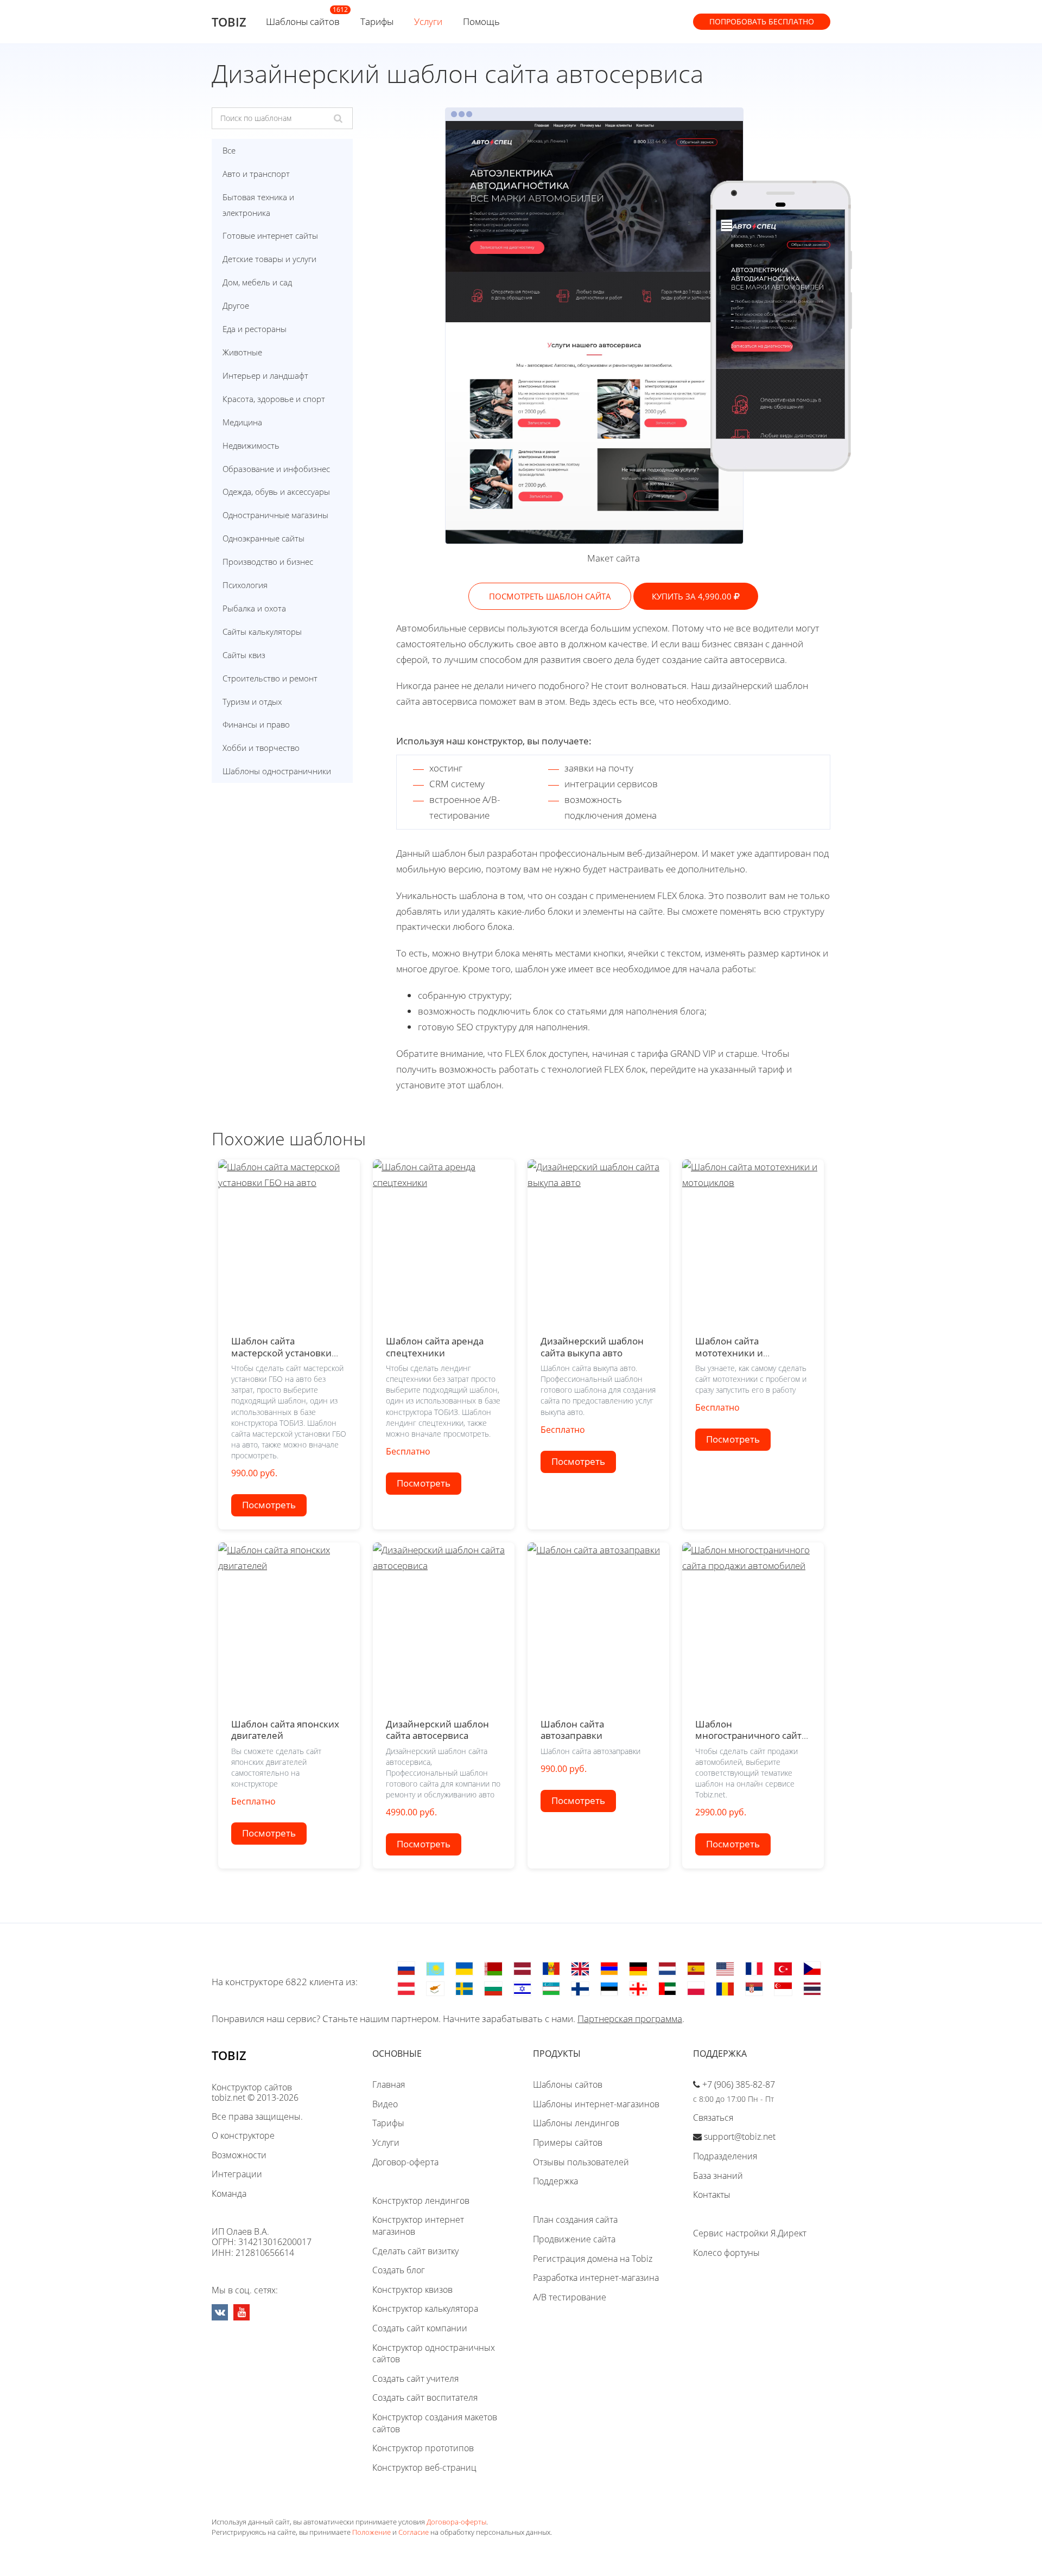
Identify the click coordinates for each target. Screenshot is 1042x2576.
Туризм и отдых (252, 702)
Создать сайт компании (420, 2328)
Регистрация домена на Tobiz (593, 2259)
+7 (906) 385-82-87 (739, 2084)
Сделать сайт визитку (415, 2251)
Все (229, 150)
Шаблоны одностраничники (277, 771)
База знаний (718, 2176)
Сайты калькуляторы (262, 632)
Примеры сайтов (568, 2143)
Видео (385, 2104)
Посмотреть (269, 1505)
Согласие (414, 2532)
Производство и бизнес (268, 562)
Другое (236, 305)
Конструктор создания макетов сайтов (435, 2423)
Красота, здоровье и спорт (274, 399)
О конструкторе (243, 2135)
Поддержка (555, 2181)
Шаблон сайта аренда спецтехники (435, 1347)
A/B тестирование (570, 2297)
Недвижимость (251, 445)
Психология (245, 585)
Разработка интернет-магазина (596, 2278)
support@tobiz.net (740, 2137)
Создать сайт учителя (415, 2379)
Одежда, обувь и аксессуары (276, 492)
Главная (389, 2084)
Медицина (242, 422)
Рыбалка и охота (254, 608)
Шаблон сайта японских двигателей (285, 1730)
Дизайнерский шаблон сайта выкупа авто (592, 1347)
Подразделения (725, 2156)
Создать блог (399, 2270)
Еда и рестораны (255, 329)
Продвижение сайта (574, 2239)
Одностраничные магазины (275, 515)
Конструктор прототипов (423, 2448)
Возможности (239, 2155)
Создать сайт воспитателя (425, 2398)
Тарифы (377, 21)
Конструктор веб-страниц (424, 2467)
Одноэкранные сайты (263, 538)
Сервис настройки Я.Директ (750, 2233)
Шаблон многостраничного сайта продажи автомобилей (751, 1736)
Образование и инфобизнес (276, 469)
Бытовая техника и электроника (258, 205)
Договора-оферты (456, 2522)
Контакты (712, 2195)
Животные (242, 352)
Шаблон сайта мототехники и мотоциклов (729, 1353)
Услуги (428, 21)
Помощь (481, 21)
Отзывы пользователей (581, 2162)
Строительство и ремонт (270, 678)
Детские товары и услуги (269, 259)
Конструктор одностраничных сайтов (434, 2354)
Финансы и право (256, 724)
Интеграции (237, 2174)
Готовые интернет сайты (270, 235)
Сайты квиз (244, 655)
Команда (229, 2194)
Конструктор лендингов (421, 2201)
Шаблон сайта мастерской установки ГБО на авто (281, 1353)
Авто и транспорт (256, 174)
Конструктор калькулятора (425, 2309)
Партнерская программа (630, 2019)
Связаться (713, 2118)
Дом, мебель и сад (257, 282)
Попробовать (762, 21)
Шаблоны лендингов (576, 2123)
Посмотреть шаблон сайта (550, 596)
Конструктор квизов (412, 2290)
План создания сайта (575, 2220)
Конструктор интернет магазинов (418, 2226)
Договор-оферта (405, 2162)
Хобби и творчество (261, 748)
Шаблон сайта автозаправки (572, 1730)
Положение (371, 2532)
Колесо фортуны (726, 2253)
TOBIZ (229, 22)
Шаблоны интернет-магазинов (596, 2104)
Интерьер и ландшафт (265, 375)
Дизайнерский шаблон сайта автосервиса (437, 1730)
